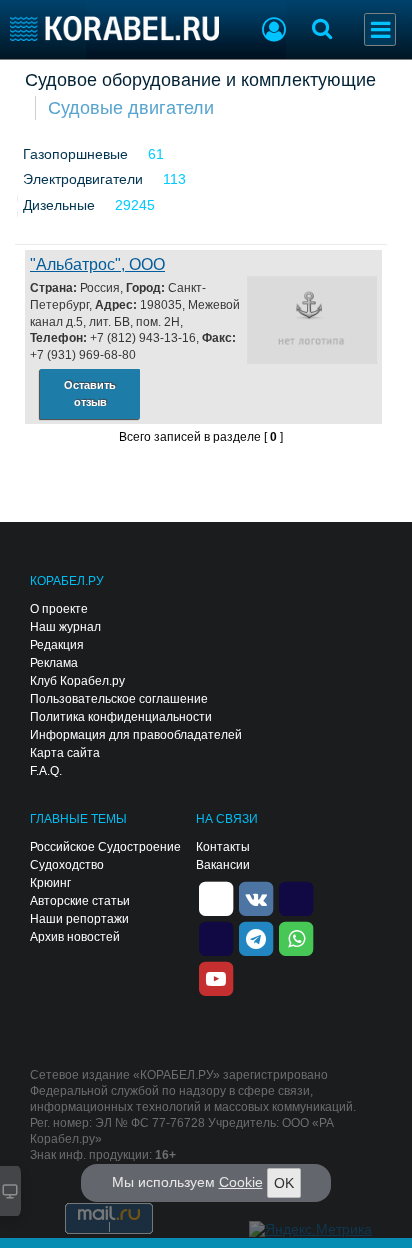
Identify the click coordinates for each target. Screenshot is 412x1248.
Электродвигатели (83, 179)
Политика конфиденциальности (121, 717)
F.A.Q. (46, 771)
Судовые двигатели (131, 108)
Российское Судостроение (105, 847)
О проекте (59, 609)
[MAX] (216, 937)
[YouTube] (216, 977)
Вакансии (223, 865)
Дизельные (59, 205)
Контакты (223, 847)
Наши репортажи (79, 919)
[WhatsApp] (296, 937)
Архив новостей (75, 937)
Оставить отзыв (90, 393)
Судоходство (67, 865)
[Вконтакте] (256, 897)
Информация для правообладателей (136, 735)
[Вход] (274, 32)
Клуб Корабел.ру (77, 681)
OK (284, 1183)
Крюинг (50, 883)
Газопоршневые (75, 154)
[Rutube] (296, 897)
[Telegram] (256, 937)
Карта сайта (65, 753)
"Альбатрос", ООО (97, 264)
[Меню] (380, 29)
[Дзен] (216, 897)
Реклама (54, 663)
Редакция (57, 645)
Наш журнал (65, 627)
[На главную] (114, 28)
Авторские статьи (80, 901)
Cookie (241, 1182)
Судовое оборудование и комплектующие (200, 80)
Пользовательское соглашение (119, 699)
